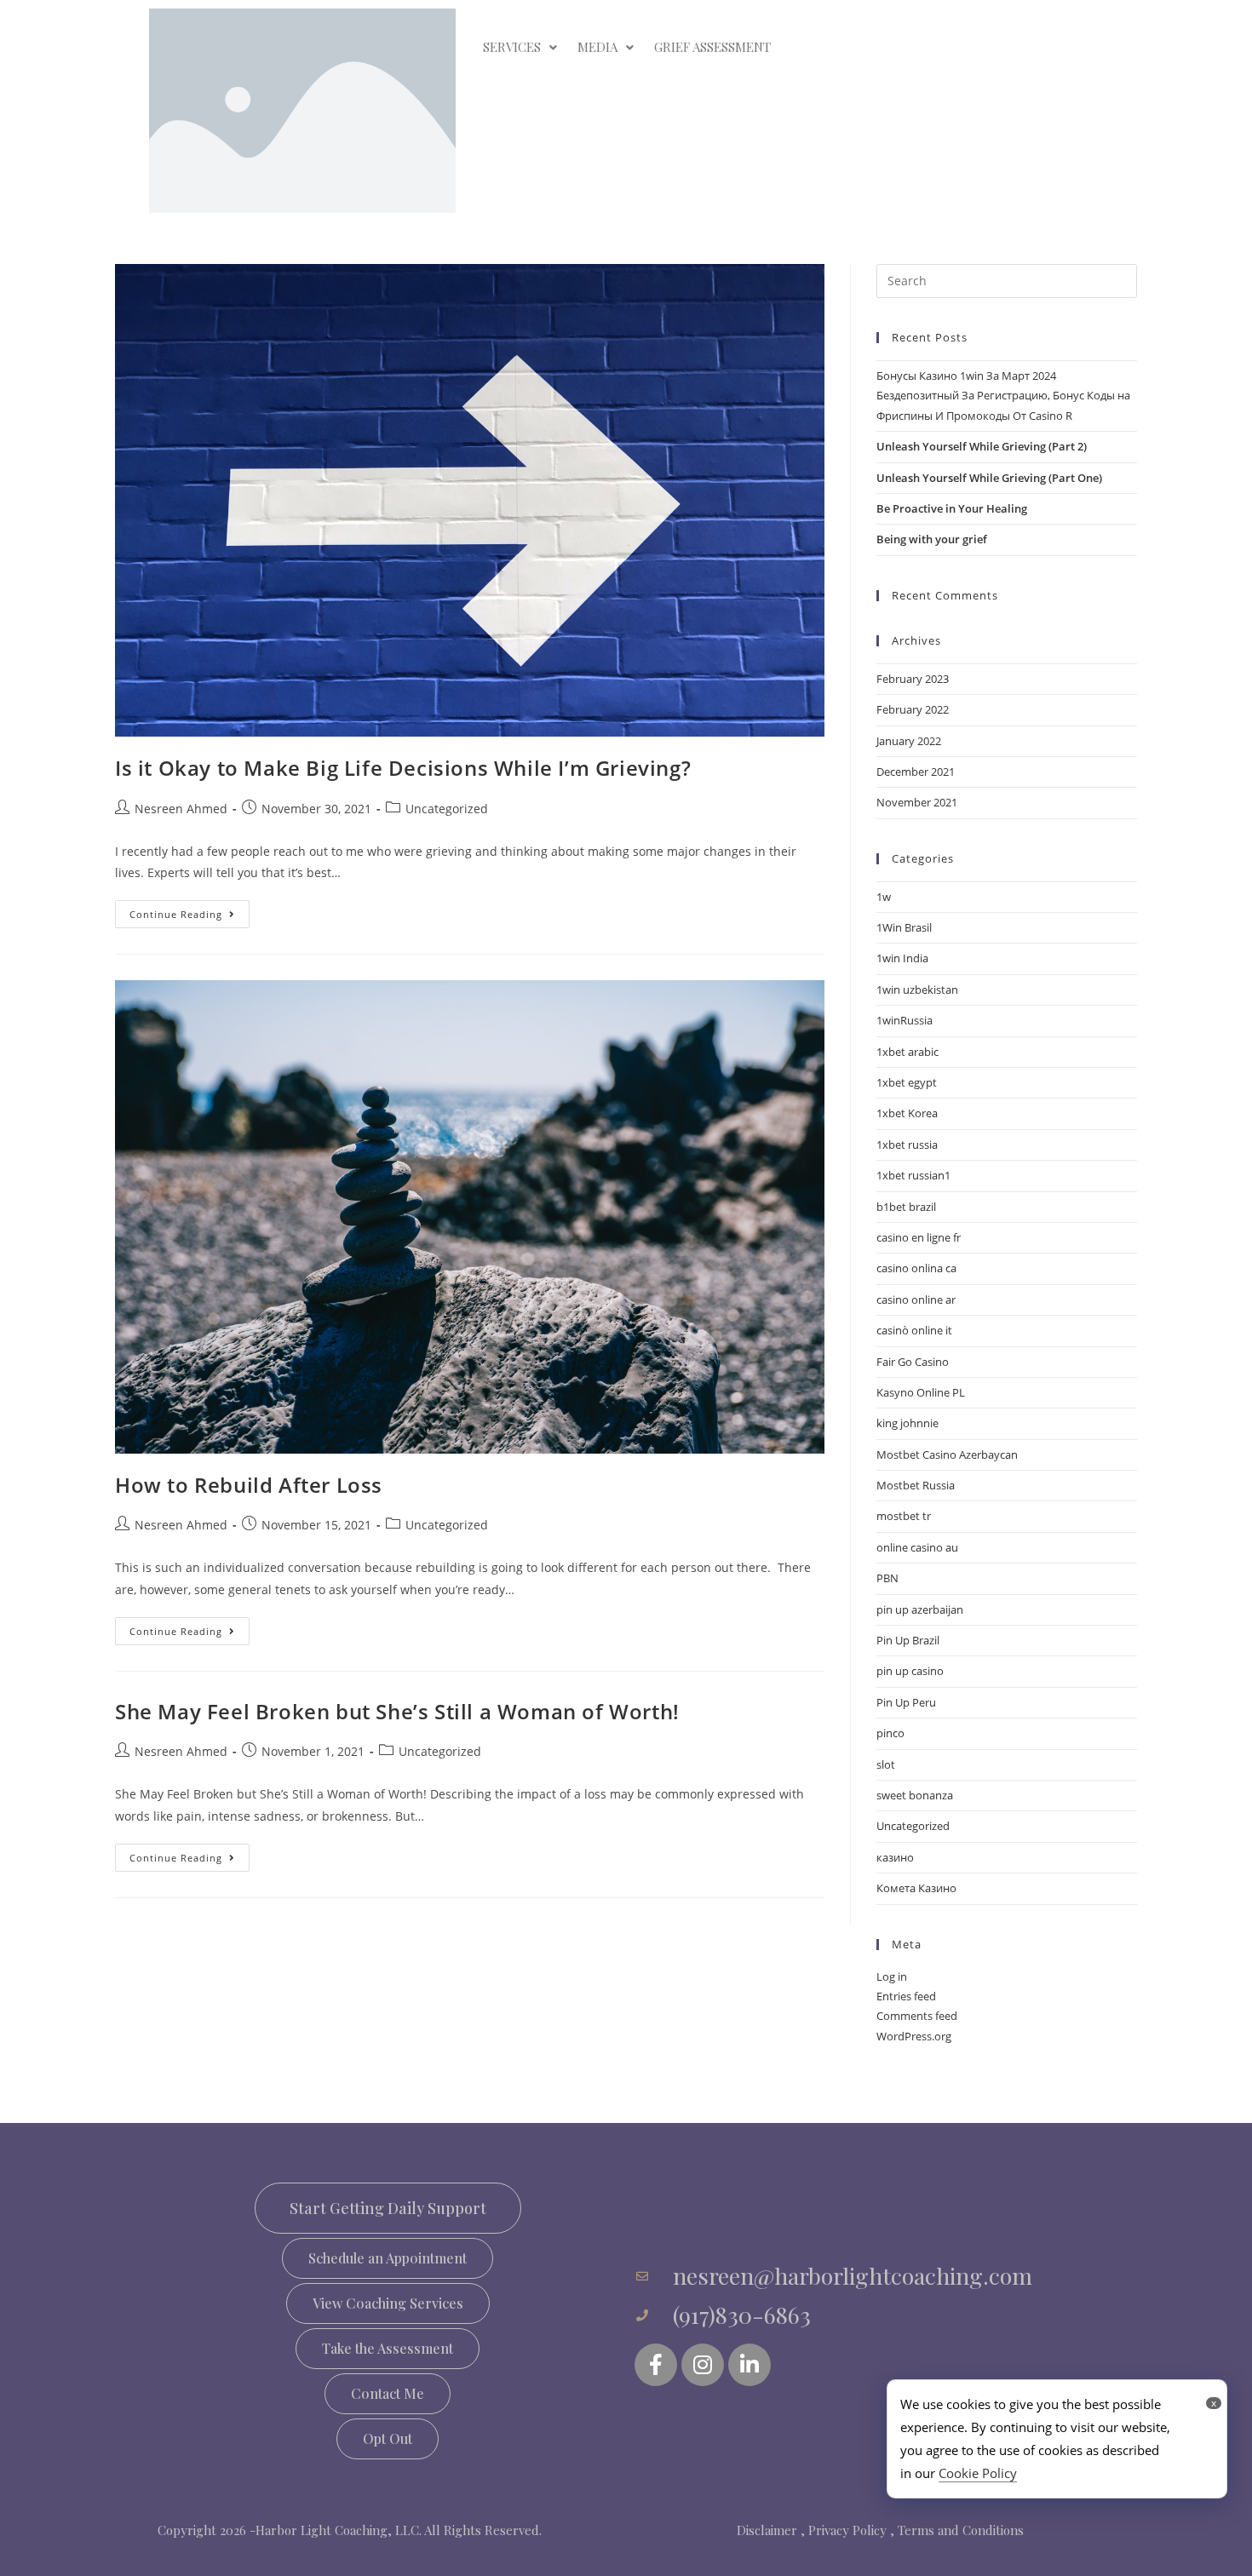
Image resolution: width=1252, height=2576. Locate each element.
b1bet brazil (906, 1207)
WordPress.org (914, 2036)
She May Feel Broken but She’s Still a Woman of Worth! (397, 1711)
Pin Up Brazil (908, 1640)
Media (597, 47)
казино (895, 1857)
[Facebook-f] (656, 2365)
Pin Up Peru (906, 1702)
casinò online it (914, 1330)
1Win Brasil (904, 927)
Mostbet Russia (916, 1485)
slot (886, 1764)
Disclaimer (767, 2530)
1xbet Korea (907, 1113)
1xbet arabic (907, 1052)
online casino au (917, 1547)
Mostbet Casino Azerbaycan (947, 1454)
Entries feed (906, 1996)
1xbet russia (907, 1145)
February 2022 (913, 709)
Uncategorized (447, 809)
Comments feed (917, 2016)
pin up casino (910, 1671)
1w (884, 897)
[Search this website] (1007, 279)
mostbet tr (904, 1516)
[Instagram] (703, 2365)
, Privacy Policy (844, 2530)
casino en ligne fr (919, 1237)
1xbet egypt (907, 1082)
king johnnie (907, 1423)
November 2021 (917, 802)
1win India (902, 958)
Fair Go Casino (913, 1362)
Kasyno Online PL (921, 1392)
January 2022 (909, 741)
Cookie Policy (978, 2473)
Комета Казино (916, 1888)
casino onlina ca (916, 1268)
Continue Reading (190, 910)
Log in (892, 1976)
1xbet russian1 (913, 1175)
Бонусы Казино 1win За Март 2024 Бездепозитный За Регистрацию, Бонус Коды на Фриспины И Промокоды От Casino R (1003, 396)
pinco (890, 1733)
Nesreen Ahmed (181, 809)
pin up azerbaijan (920, 1609)
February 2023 (913, 679)
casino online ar (916, 1299)
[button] (388, 2258)
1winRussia (905, 1020)
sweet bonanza (915, 1795)
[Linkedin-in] (749, 2365)
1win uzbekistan (917, 990)
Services (512, 47)
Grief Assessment (712, 47)
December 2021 (916, 772)
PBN (887, 1578)
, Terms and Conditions (957, 2530)
